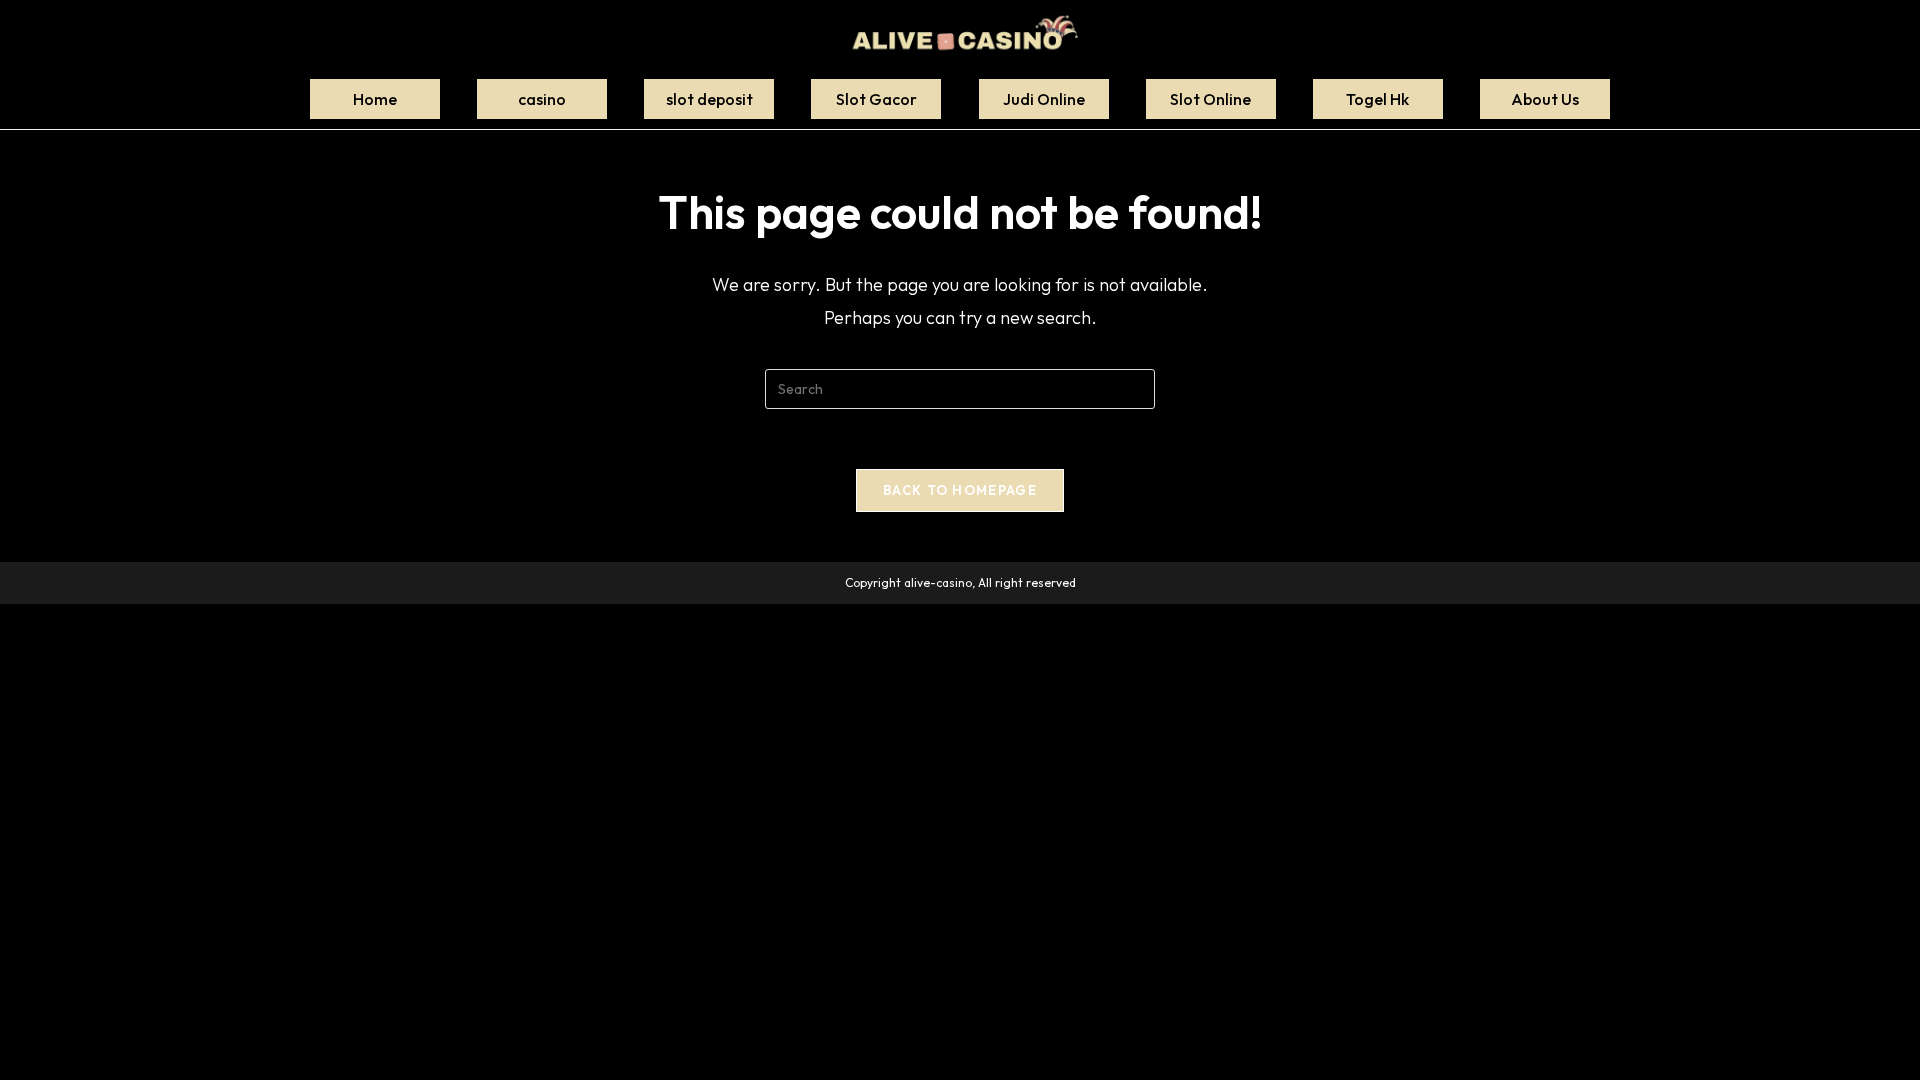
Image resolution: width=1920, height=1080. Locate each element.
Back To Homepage (960, 490)
